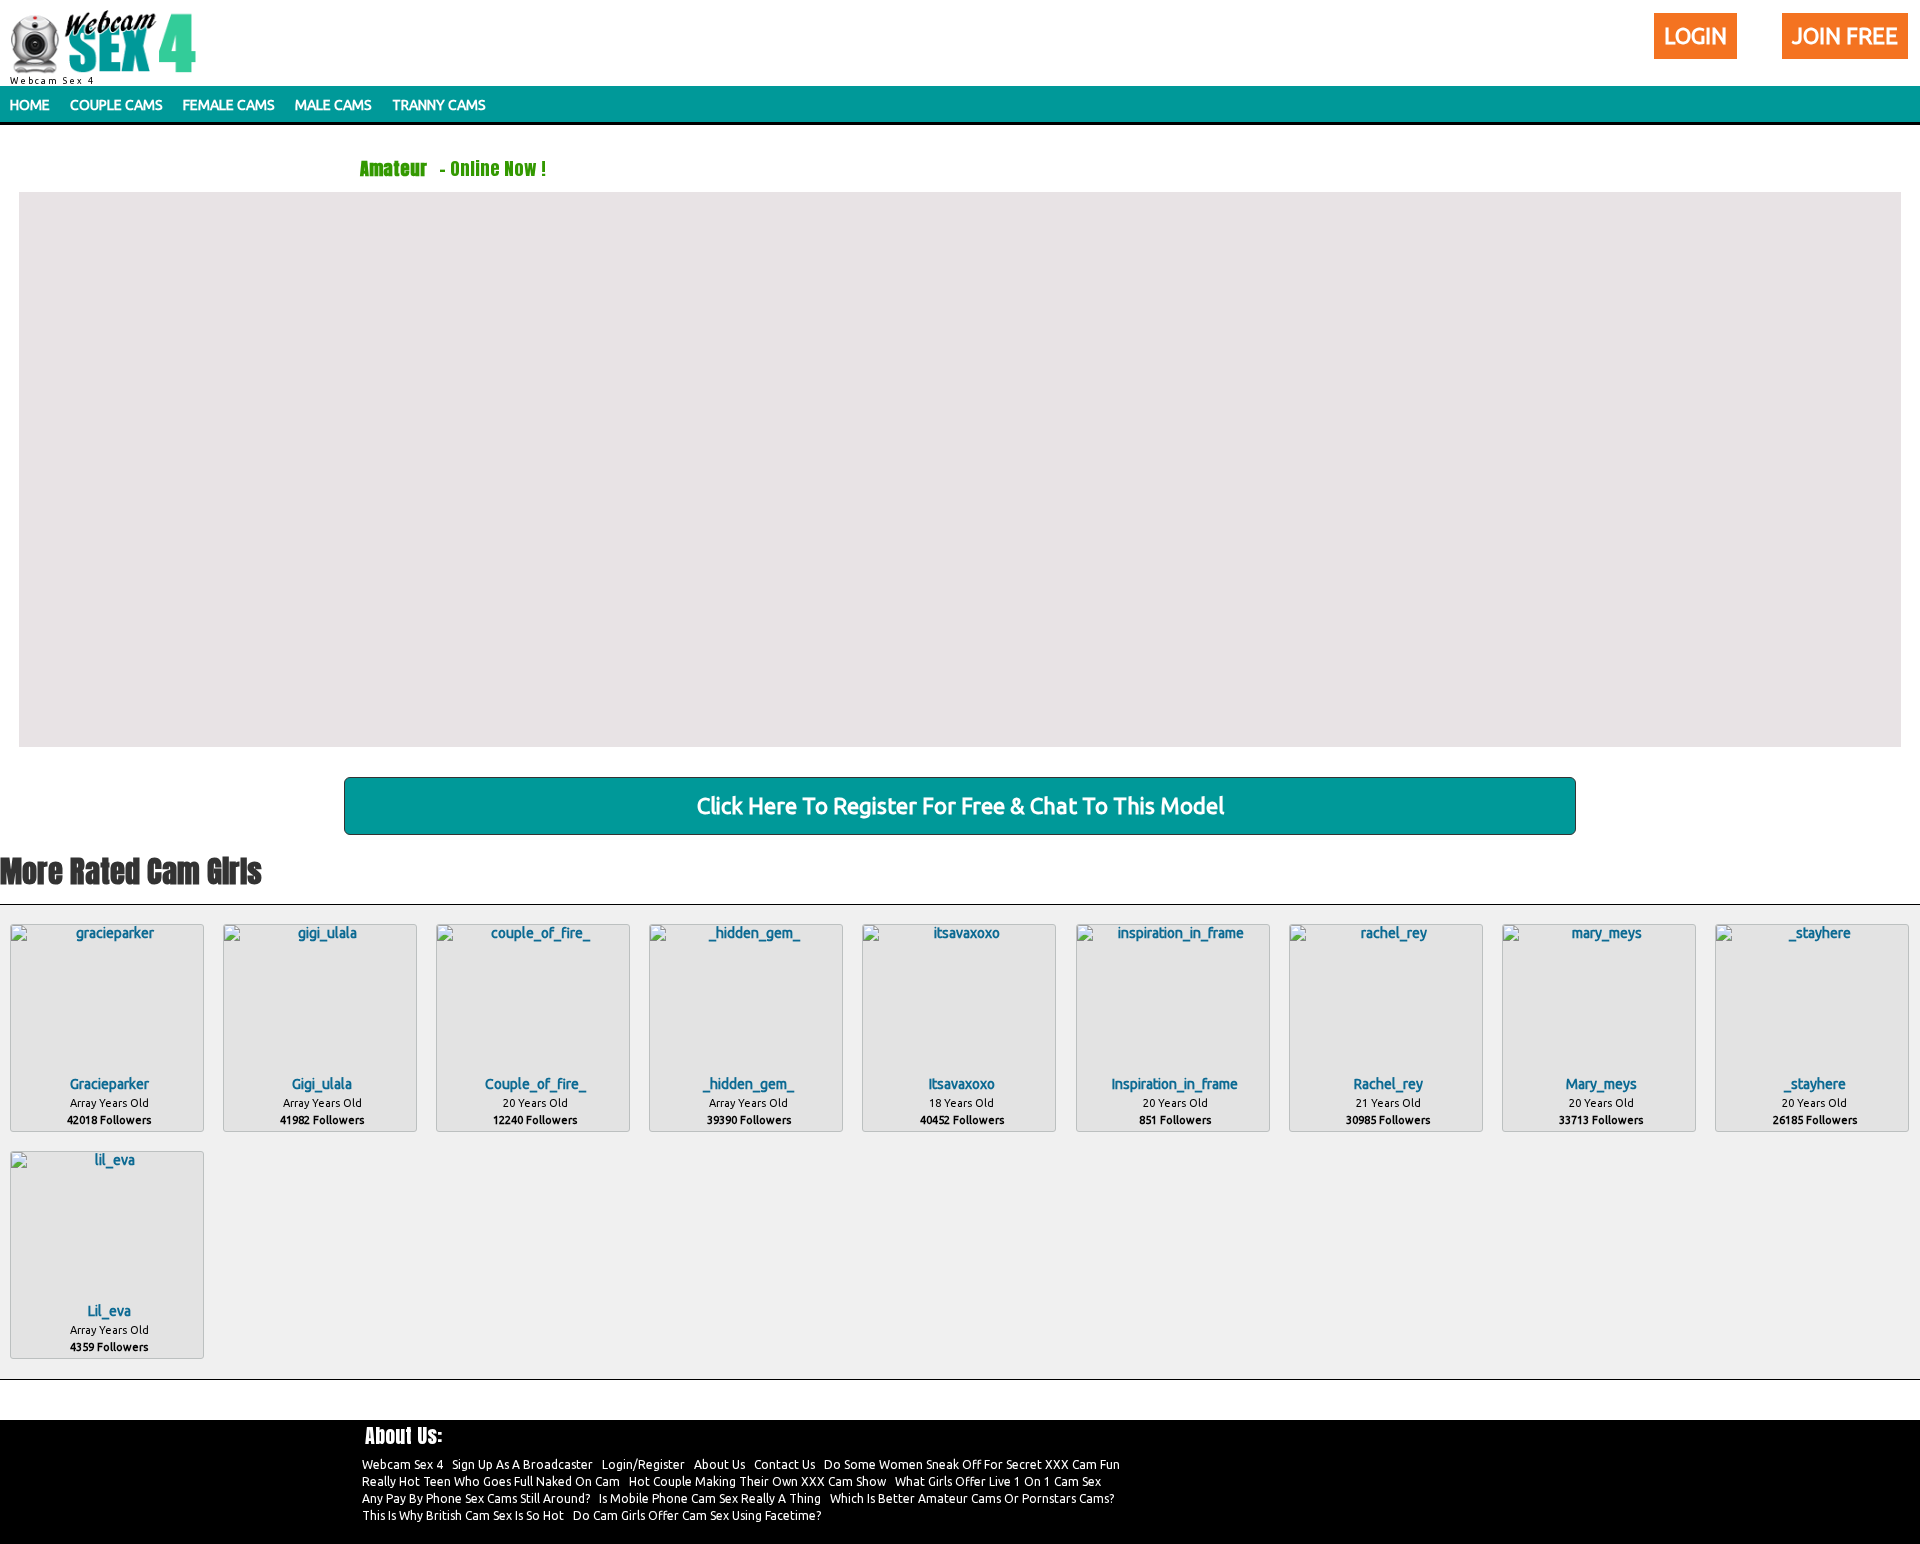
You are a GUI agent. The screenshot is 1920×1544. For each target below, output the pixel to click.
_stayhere (1815, 1084)
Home (30, 105)
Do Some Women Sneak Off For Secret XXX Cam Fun (972, 1464)
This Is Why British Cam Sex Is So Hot (463, 1515)
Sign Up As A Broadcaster (522, 1464)
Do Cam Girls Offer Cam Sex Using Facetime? (697, 1515)
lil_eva (109, 1311)
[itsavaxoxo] (959, 933)
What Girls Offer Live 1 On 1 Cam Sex (998, 1481)
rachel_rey (1388, 1084)
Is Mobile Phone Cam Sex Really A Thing (710, 1498)
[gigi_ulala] (320, 933)
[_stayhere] (1812, 933)
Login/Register (643, 1464)
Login (1695, 35)
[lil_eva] (107, 1160)
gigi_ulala (322, 1084)
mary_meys (1601, 1084)
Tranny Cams (439, 105)
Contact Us (784, 1464)
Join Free (1845, 35)
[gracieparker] (107, 933)
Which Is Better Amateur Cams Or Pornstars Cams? (972, 1498)
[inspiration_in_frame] (1173, 933)
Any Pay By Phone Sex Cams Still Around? (476, 1498)
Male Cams (333, 105)
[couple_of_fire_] (533, 933)
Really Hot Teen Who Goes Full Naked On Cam (491, 1481)
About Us (719, 1464)
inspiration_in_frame (1175, 1084)
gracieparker (109, 1084)
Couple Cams (116, 105)
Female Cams (229, 105)
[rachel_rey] (1386, 933)
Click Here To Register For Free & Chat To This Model (960, 805)
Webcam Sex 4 (402, 1464)
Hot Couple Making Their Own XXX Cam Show (757, 1481)
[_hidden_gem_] (746, 933)
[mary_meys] (1599, 933)
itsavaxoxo (962, 1084)
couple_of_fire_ (535, 1084)
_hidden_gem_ (748, 1084)
